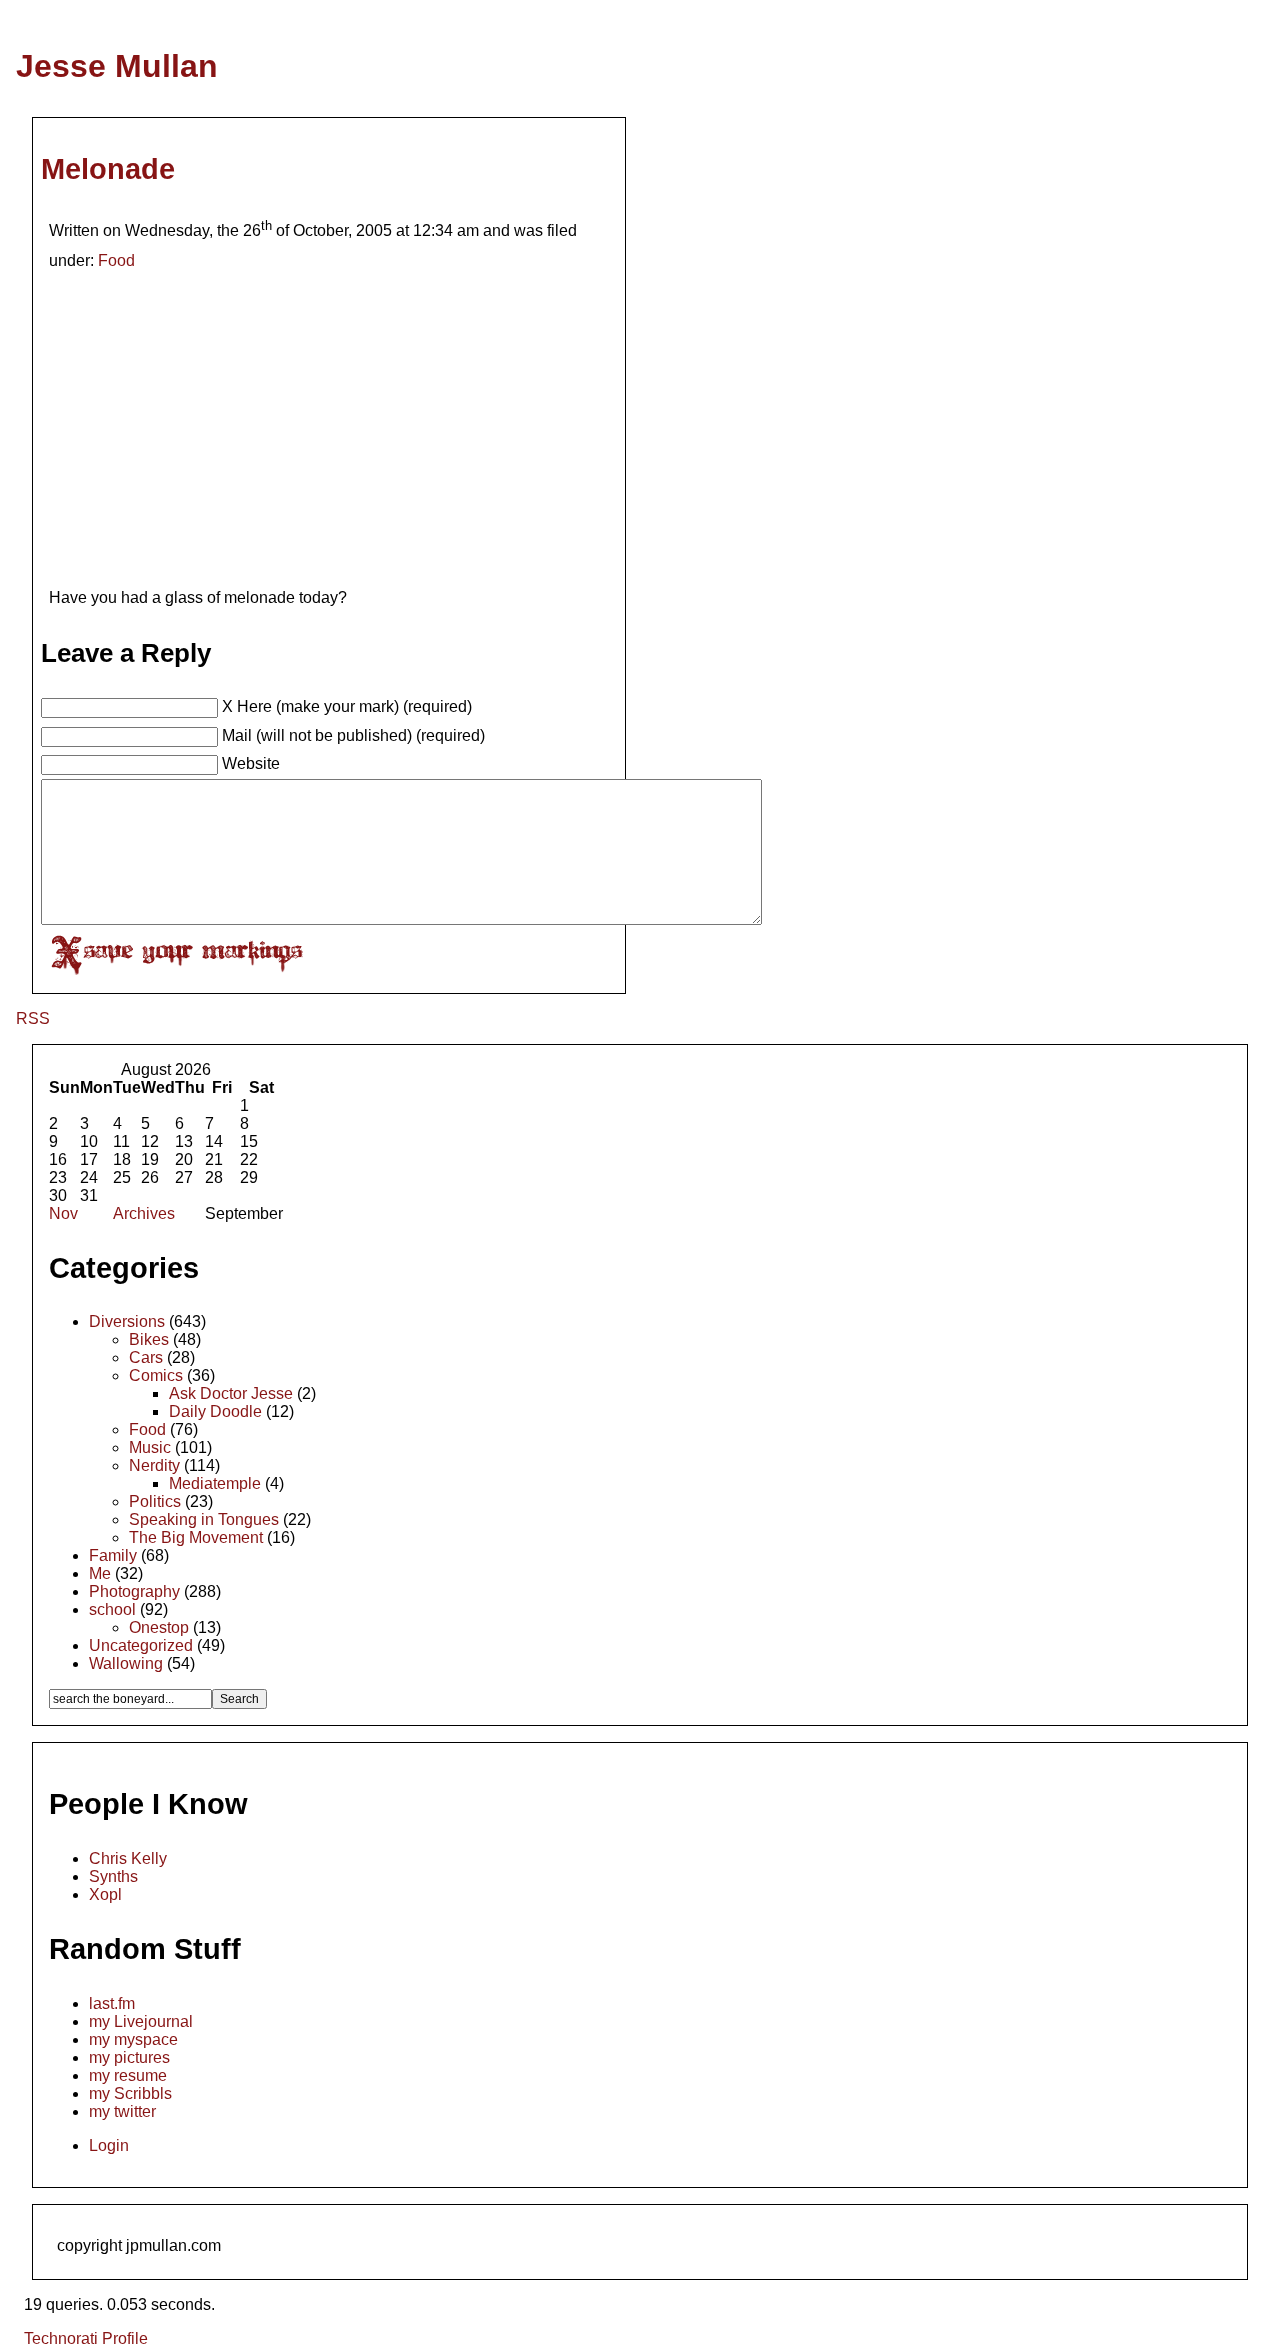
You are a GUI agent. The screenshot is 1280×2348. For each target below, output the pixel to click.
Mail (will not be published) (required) (353, 735)
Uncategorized (141, 1645)
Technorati (61, 2338)
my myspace (133, 2039)
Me (100, 1573)
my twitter (122, 2111)
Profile (125, 2338)
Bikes (149, 1339)
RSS (33, 1018)
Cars (146, 1357)
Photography (134, 1591)
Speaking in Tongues (204, 1519)
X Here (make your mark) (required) (347, 706)
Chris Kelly (128, 1858)
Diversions (127, 1321)
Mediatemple (215, 1483)
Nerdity (154, 1465)
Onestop (159, 1627)
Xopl (105, 1894)
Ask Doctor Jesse (231, 1393)
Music (150, 1447)
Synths (113, 1876)
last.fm (112, 2003)
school (112, 1609)
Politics (155, 1501)
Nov (63, 1213)
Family (113, 1555)
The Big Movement (196, 1537)
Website (251, 763)
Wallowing (126, 1663)
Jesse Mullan (117, 66)
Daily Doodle (215, 1411)
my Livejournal (141, 2021)
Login (109, 2145)
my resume (128, 2075)
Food (116, 260)
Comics (156, 1375)
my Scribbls (130, 2093)
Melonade (108, 169)
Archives (144, 1213)
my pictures (129, 2057)
